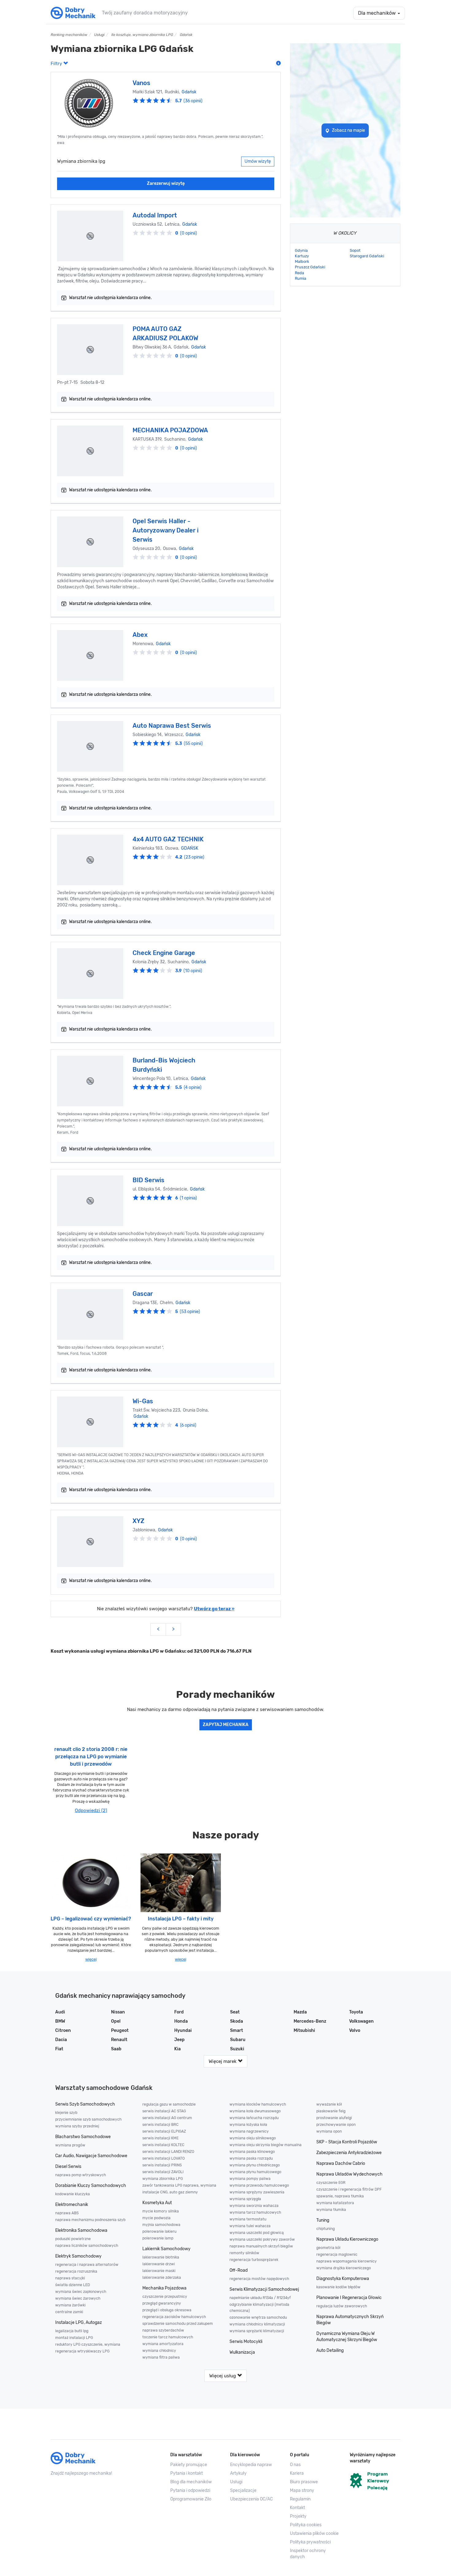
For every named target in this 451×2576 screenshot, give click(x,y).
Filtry (57, 64)
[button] (315, 2534)
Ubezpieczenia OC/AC (251, 2499)
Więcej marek (223, 2061)
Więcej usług (223, 2376)
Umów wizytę (258, 161)
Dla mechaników (378, 13)
